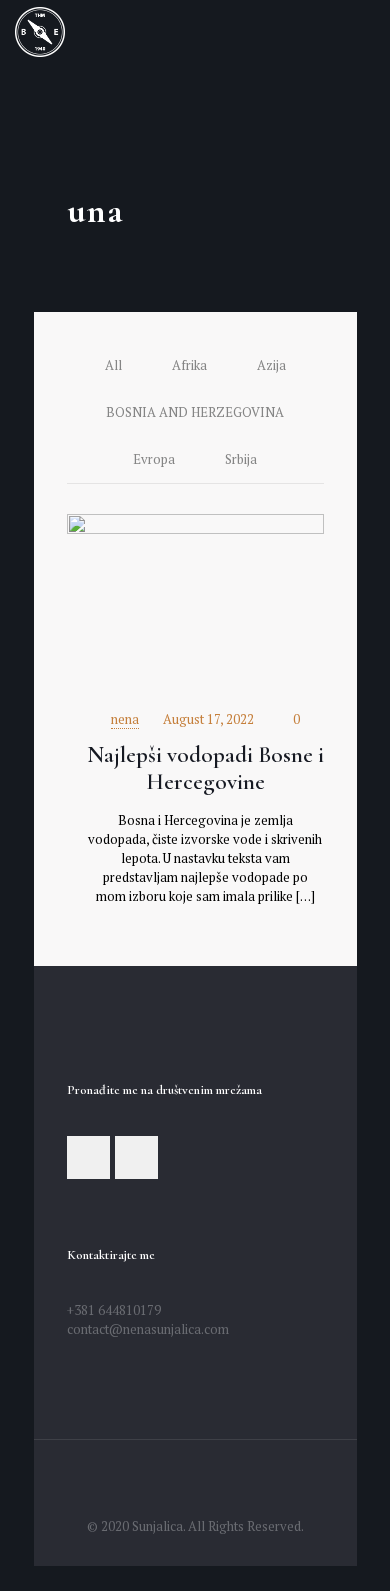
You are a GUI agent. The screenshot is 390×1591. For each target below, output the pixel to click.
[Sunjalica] (40, 30)
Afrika (189, 365)
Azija (271, 365)
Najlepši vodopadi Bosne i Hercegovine (205, 768)
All (113, 365)
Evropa (154, 459)
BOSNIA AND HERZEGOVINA (195, 412)
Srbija (241, 459)
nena (125, 719)
